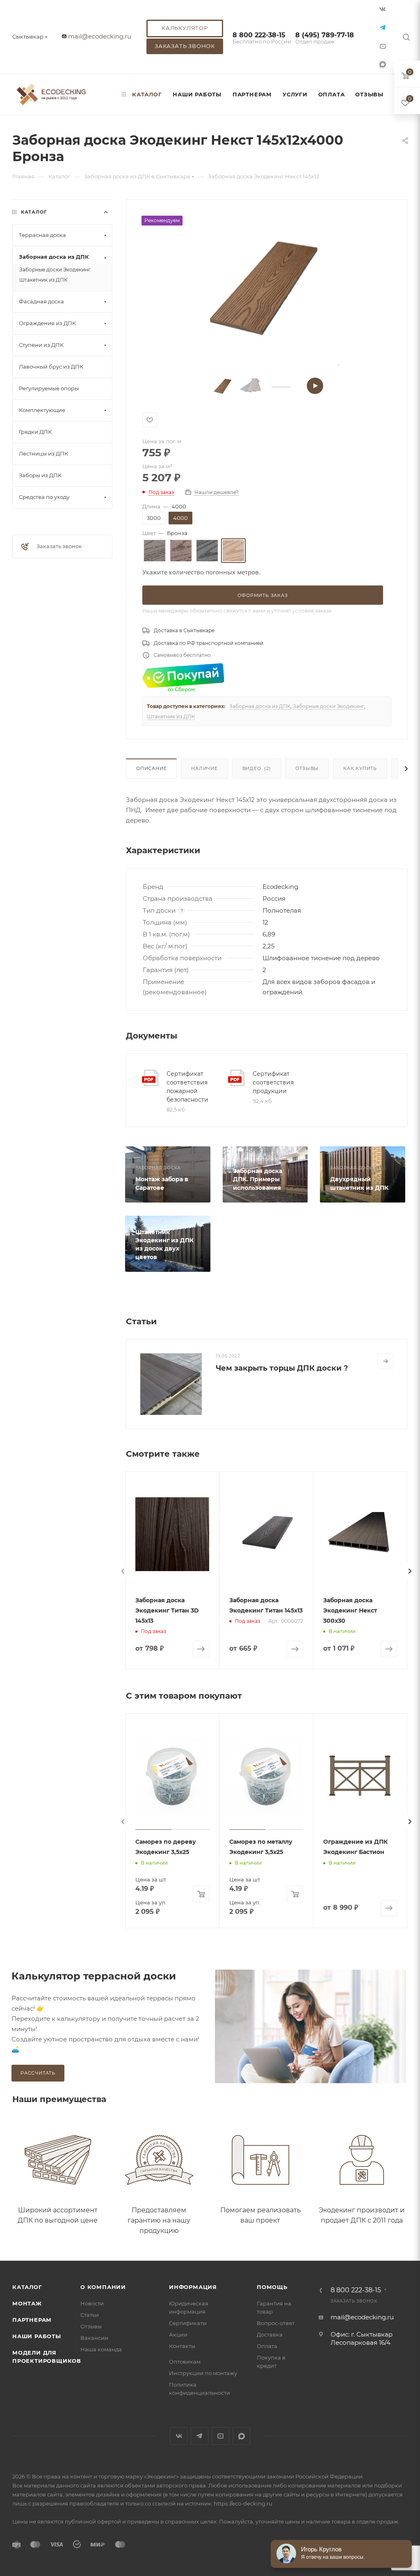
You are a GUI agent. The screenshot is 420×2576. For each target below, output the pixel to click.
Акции (178, 2335)
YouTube (220, 2436)
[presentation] (123, 1571)
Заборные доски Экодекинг (328, 706)
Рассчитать (38, 2073)
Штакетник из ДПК (171, 716)
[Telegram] (383, 27)
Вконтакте (179, 2436)
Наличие (204, 768)
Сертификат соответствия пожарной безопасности (187, 1087)
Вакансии (94, 2338)
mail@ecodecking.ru (100, 36)
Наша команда (101, 2349)
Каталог (27, 2287)
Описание (151, 768)
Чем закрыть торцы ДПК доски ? (282, 1368)
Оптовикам (185, 2362)
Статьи (90, 2315)
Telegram (200, 2436)
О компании (103, 2287)
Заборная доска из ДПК (260, 706)
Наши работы (37, 2336)
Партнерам (32, 2320)
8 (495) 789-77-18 (325, 38)
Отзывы (307, 768)
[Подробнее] (386, 1361)
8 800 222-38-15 (262, 38)
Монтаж (27, 2303)
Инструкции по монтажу (203, 2373)
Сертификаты (188, 2323)
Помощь (272, 2287)
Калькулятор (185, 28)
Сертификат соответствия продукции (273, 1082)
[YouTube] (383, 46)
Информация (193, 2287)
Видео (257, 768)
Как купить (360, 768)
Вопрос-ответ (276, 2323)
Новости (92, 2303)
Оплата (267, 2346)
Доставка (270, 2335)
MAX (383, 64)
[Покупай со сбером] (183, 678)
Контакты (182, 2346)
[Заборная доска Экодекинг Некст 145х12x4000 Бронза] (266, 288)
